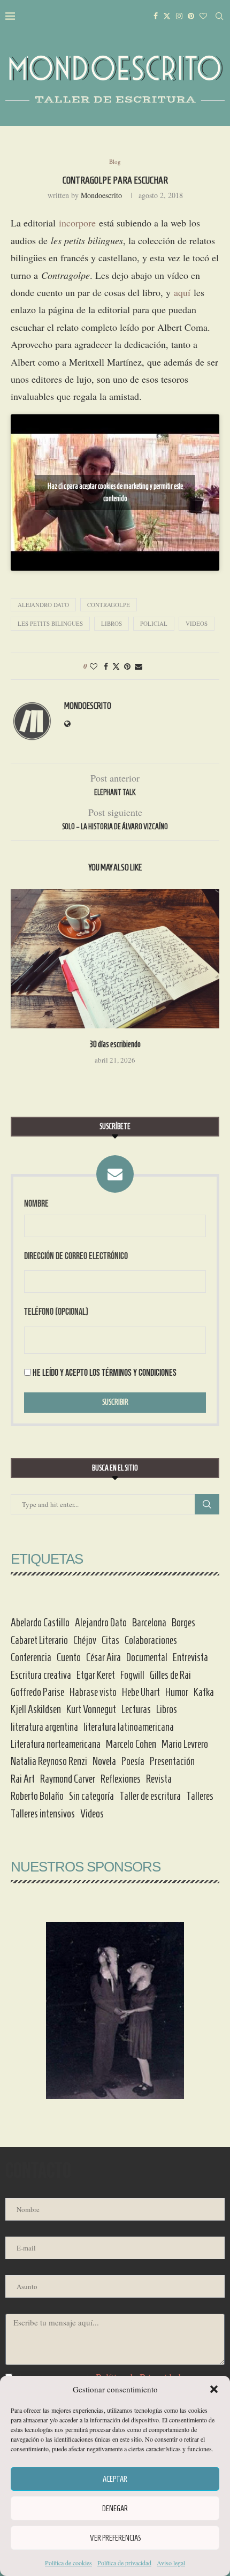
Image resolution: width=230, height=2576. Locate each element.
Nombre (36, 1204)
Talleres (200, 1796)
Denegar (115, 2509)
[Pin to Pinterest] (127, 666)
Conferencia (31, 1657)
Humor (177, 1692)
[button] (214, 2389)
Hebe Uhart (141, 1692)
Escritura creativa (41, 1675)
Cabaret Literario (39, 1640)
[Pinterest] (191, 16)
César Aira (103, 1657)
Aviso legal (171, 2563)
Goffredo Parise (37, 1692)
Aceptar (115, 2479)
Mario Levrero (185, 1744)
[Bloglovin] (203, 16)
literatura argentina (44, 1727)
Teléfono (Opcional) (56, 1312)
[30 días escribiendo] (115, 959)
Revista (159, 1779)
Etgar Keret (96, 1675)
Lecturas (136, 1709)
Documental (147, 1657)
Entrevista (190, 1657)
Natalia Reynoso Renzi (49, 1761)
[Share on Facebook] (106, 666)
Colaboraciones (151, 1640)
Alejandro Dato (43, 605)
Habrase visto (93, 1692)
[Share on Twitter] (116, 666)
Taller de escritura (150, 1796)
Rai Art (23, 1779)
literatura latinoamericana (129, 1727)
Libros (112, 623)
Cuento (69, 1657)
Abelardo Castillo (40, 1623)
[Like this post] (94, 666)
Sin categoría (91, 1796)
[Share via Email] (139, 666)
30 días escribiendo (115, 1044)
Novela (104, 1761)
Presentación (172, 1761)
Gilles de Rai (170, 1675)
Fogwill (132, 1675)
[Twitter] (167, 16)
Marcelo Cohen (131, 1744)
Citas (110, 1640)
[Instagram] (179, 16)
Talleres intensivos (43, 1814)
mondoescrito (101, 195)
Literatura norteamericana (56, 1744)
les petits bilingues (50, 623)
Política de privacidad (124, 2563)
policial (154, 623)
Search (207, 1504)
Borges (183, 1623)
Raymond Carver (68, 1779)
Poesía (133, 1761)
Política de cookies (68, 2563)
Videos (197, 623)
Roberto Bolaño (37, 1796)
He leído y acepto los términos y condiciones (105, 1373)
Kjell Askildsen (36, 1709)
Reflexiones (121, 1779)
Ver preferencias (115, 2538)
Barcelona (149, 1623)
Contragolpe (109, 605)
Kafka (204, 1692)
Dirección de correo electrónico (76, 1256)
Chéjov (85, 1640)
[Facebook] (156, 16)
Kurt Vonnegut (91, 1709)
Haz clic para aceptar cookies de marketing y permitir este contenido (115, 493)
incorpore (77, 223)
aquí (182, 292)
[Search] (219, 16)
